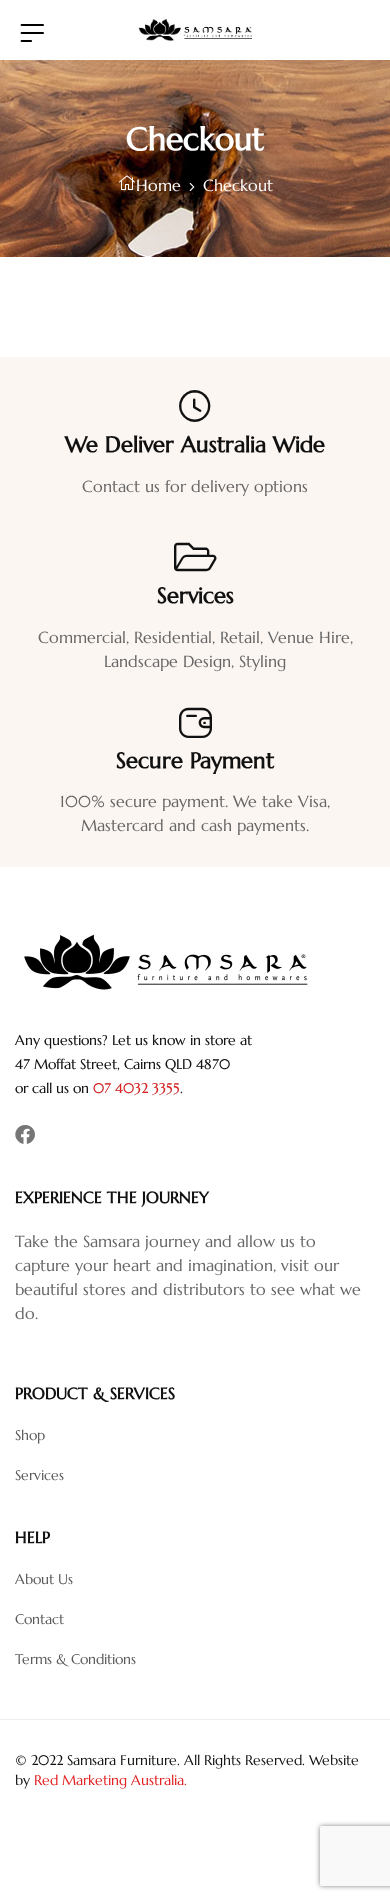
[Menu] (32, 32)
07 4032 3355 (136, 1088)
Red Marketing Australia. (110, 1780)
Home (158, 185)
